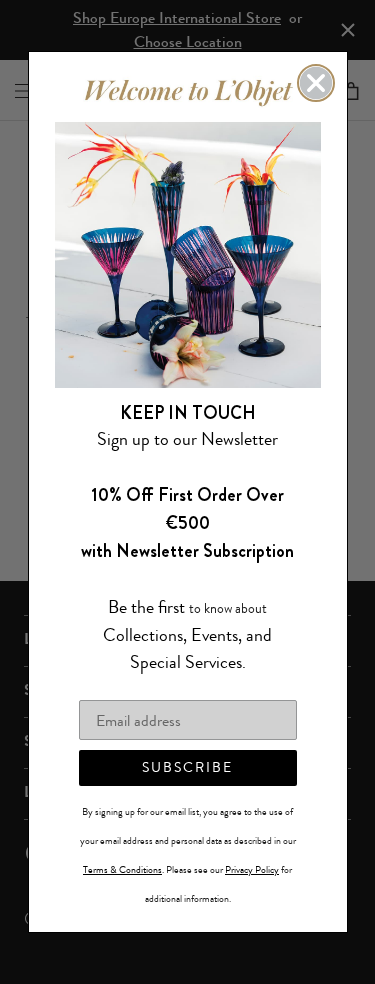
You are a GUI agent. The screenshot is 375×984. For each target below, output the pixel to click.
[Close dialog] (316, 83)
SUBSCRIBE (187, 767)
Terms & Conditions (122, 870)
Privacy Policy (252, 870)
